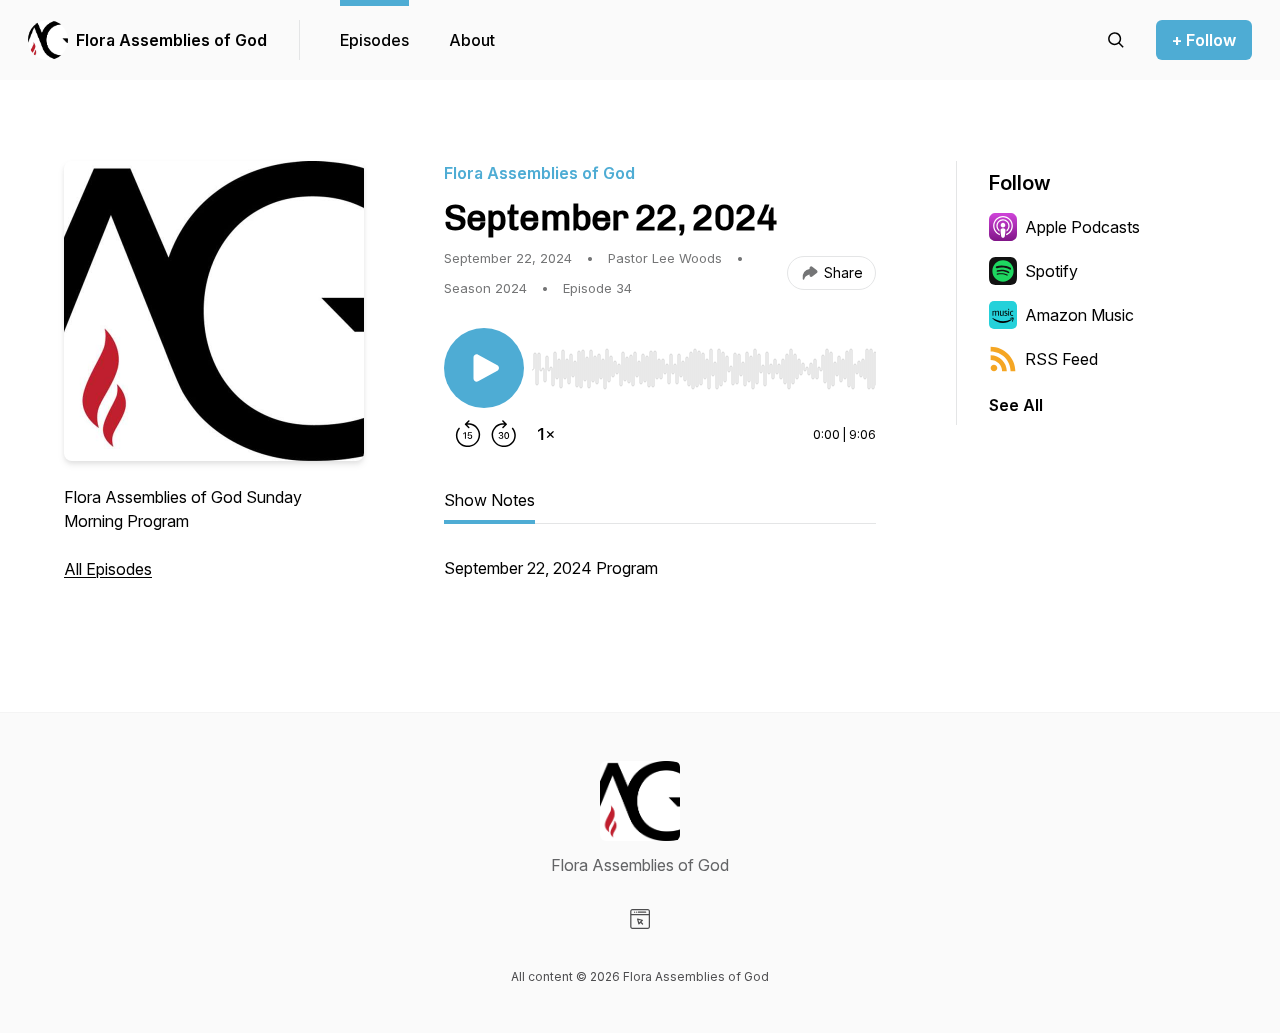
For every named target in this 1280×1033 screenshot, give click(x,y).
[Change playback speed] (546, 434)
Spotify (1051, 271)
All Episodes (108, 569)
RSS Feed (1061, 359)
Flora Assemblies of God (171, 40)
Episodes (374, 40)
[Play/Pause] (484, 368)
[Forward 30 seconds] (504, 434)
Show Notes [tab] (489, 500)
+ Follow (1204, 40)
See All (1016, 405)
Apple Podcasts (1082, 227)
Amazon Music (1079, 315)
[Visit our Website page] (640, 919)
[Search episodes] (1116, 40)
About (472, 40)
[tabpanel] (660, 578)
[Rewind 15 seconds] (468, 434)
